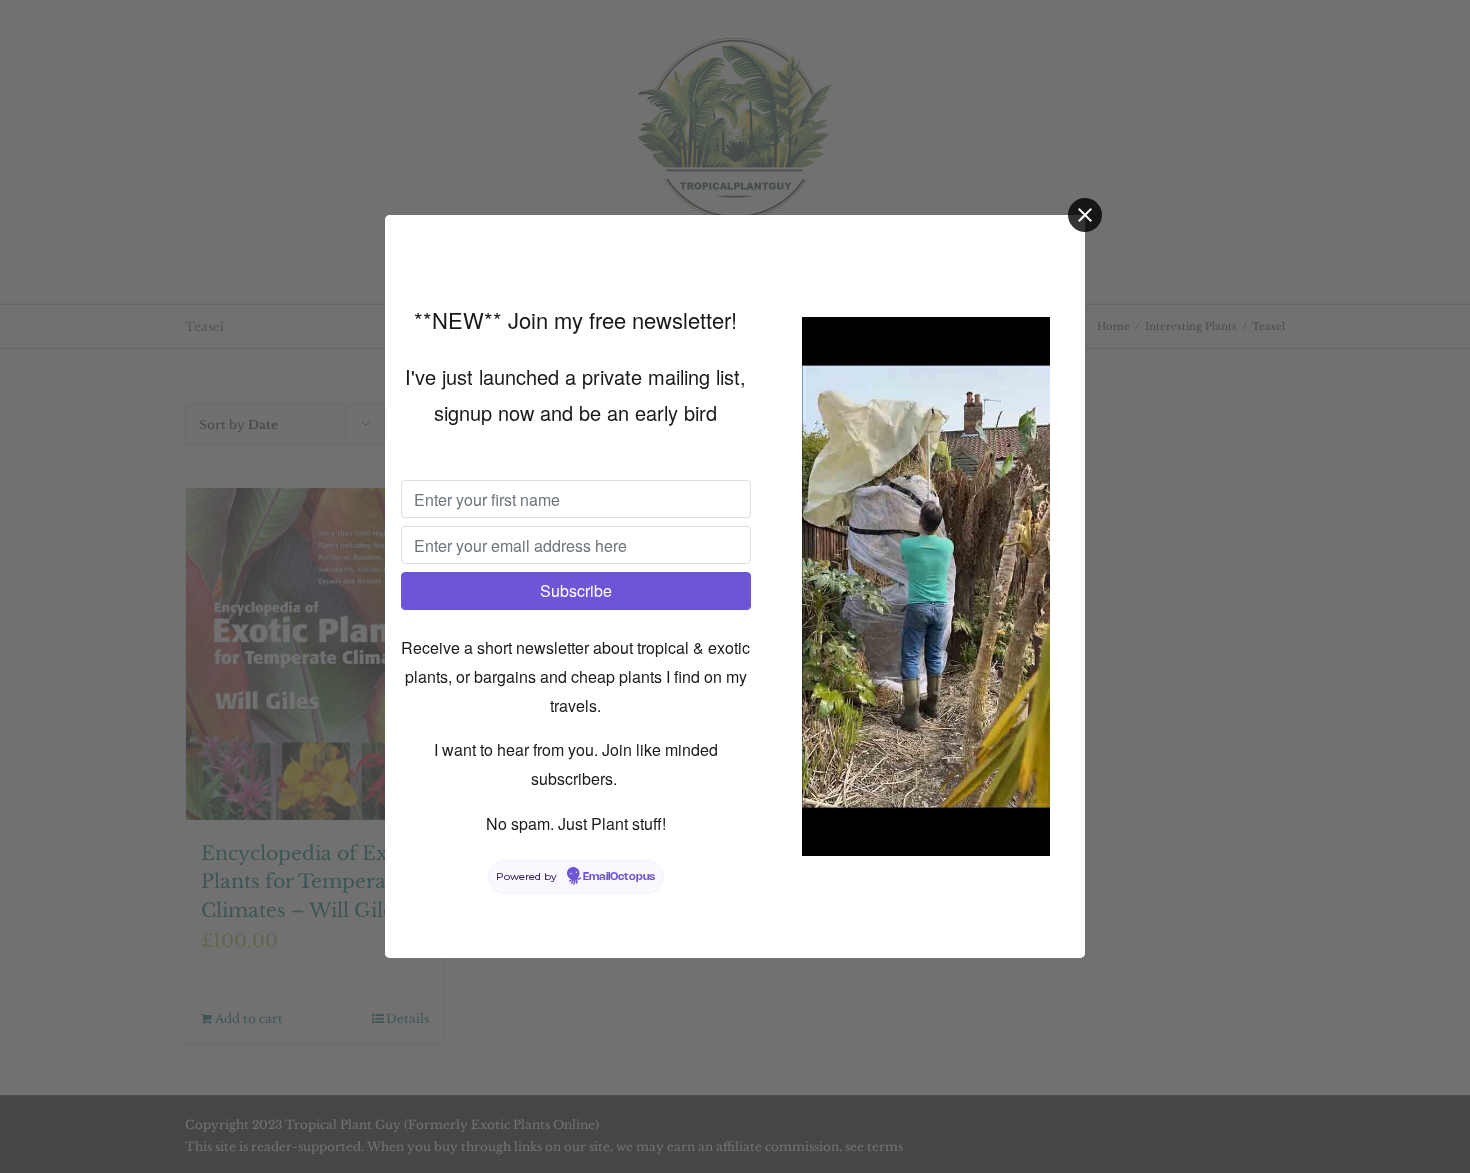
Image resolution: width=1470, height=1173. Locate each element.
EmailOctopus (619, 877)
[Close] (1085, 215)
